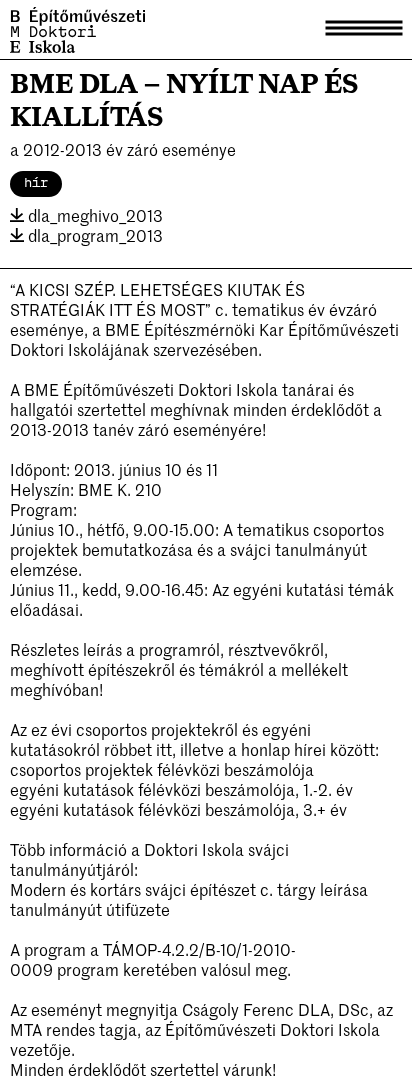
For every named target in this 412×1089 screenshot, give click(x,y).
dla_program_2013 (93, 235)
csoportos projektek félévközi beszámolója (162, 769)
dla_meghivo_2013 (93, 215)
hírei (310, 749)
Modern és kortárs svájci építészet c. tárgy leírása (189, 889)
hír (36, 183)
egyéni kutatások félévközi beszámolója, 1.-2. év (183, 789)
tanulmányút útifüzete (90, 909)
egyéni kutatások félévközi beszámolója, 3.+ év (180, 809)
